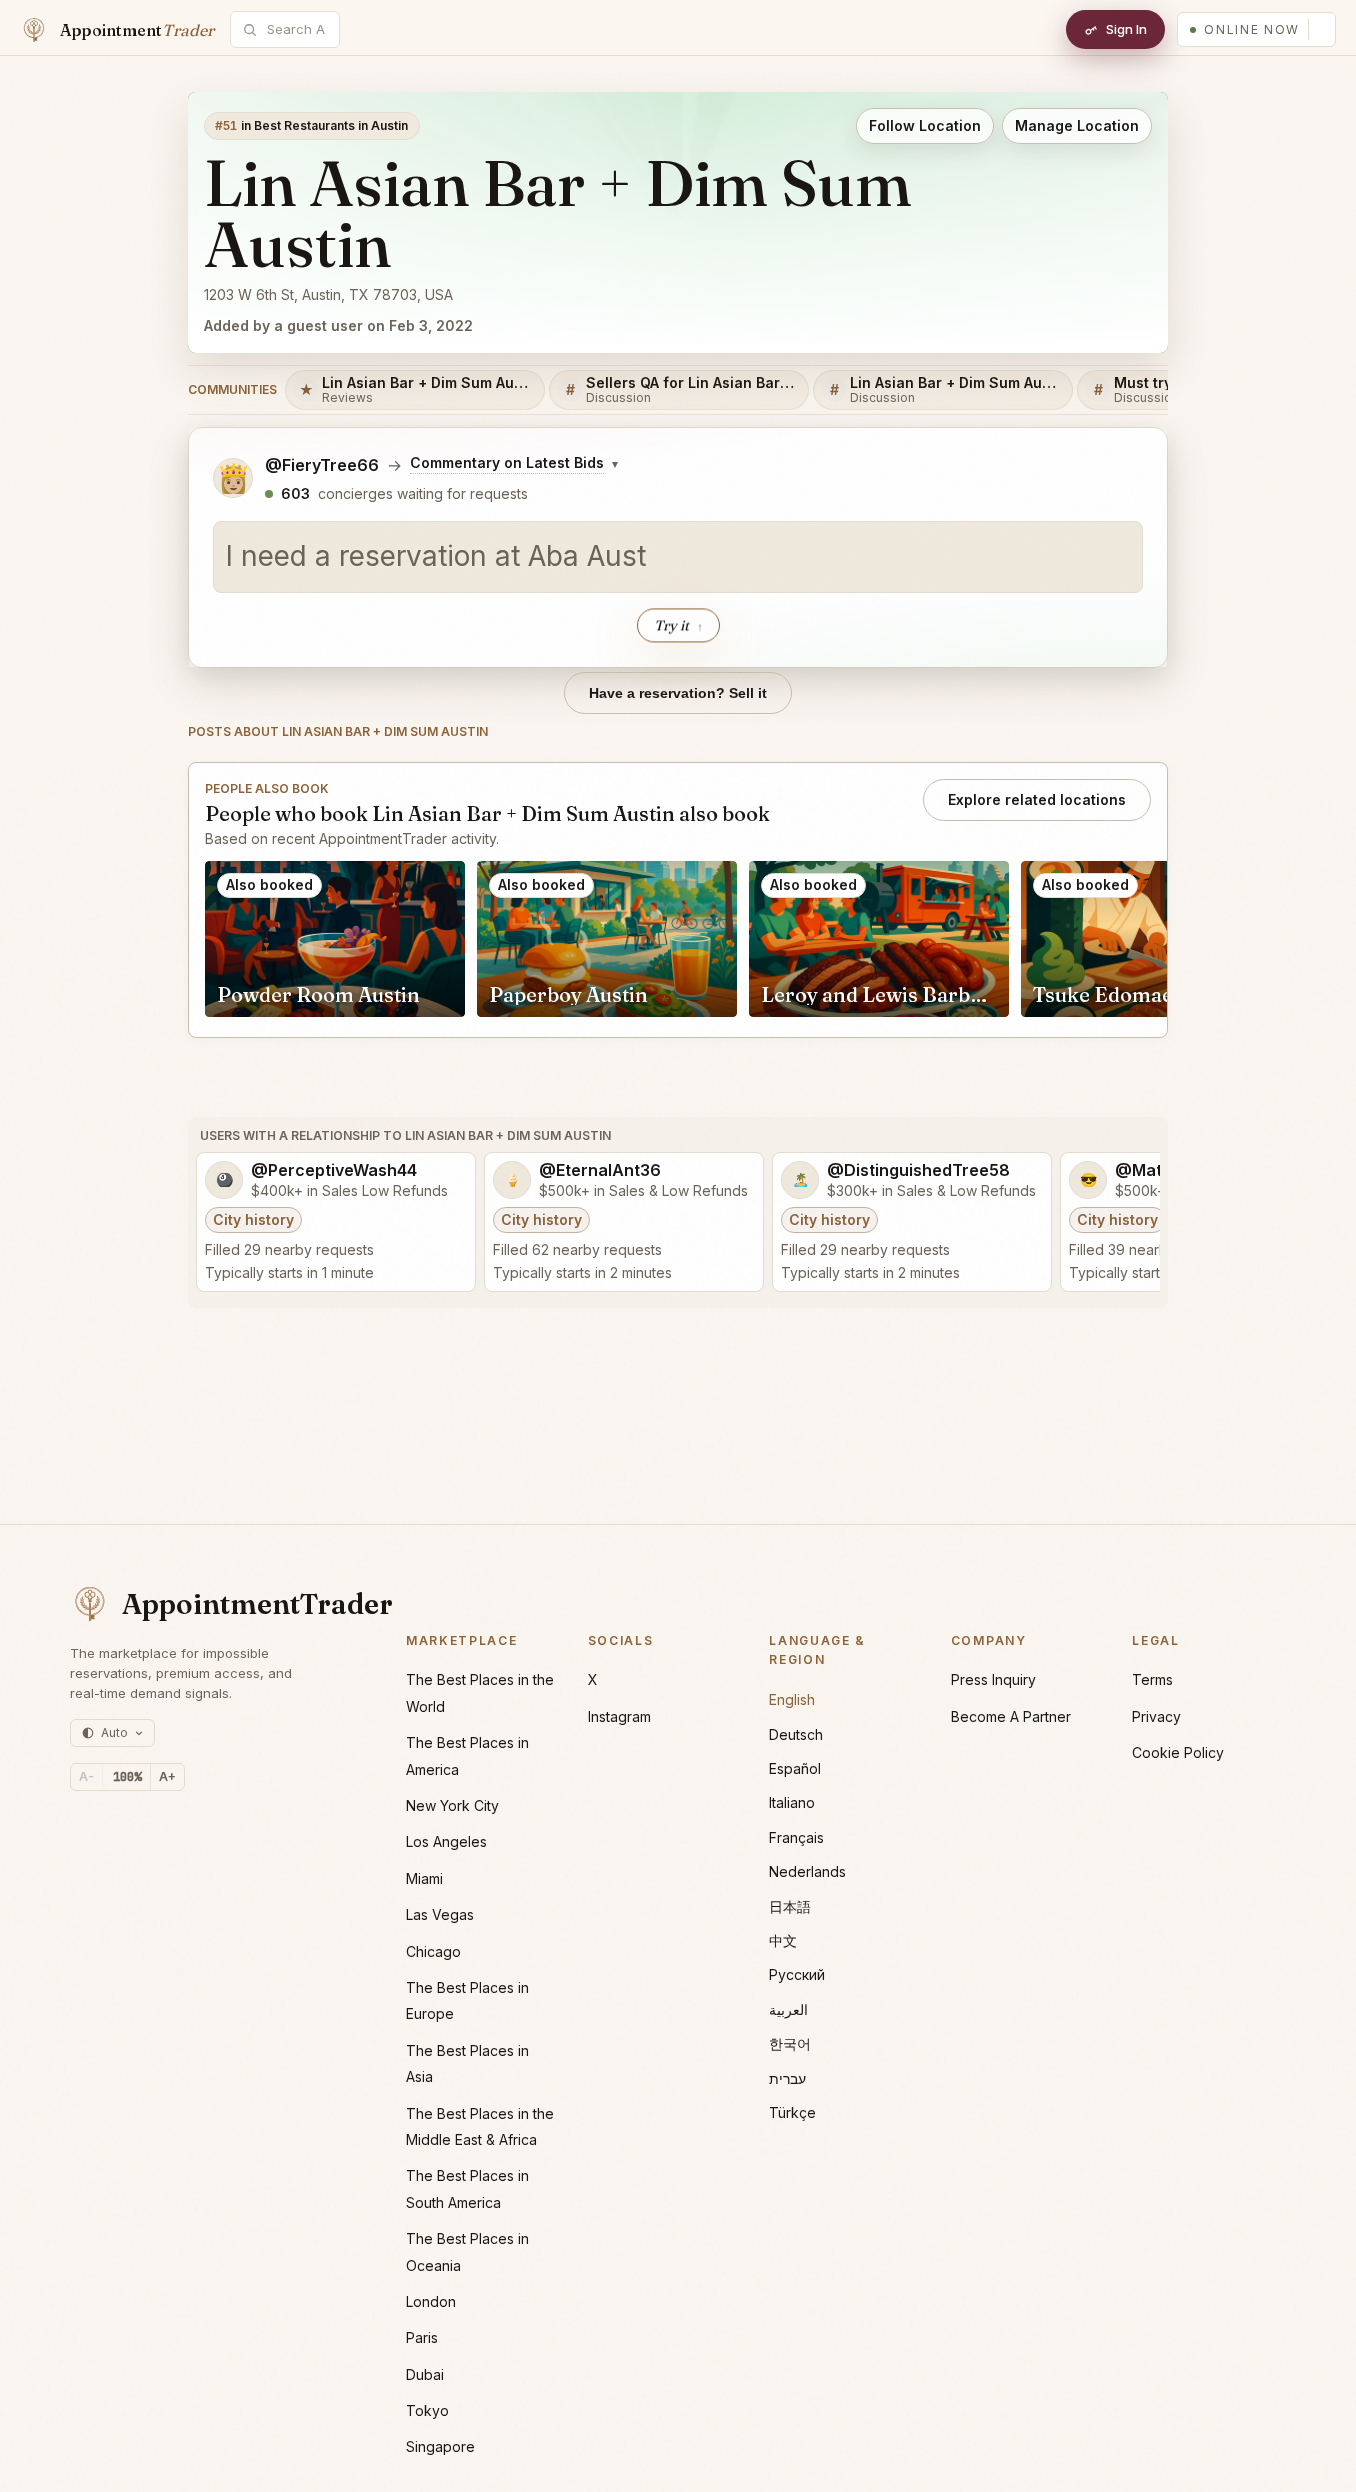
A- (86, 1776)
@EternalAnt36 (600, 1170)
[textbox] (678, 557)
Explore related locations (1037, 799)
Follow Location (925, 125)
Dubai (425, 2374)
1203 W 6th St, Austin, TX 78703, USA (328, 294)
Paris (422, 2337)
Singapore (440, 2446)
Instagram (619, 1716)
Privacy (1156, 1716)
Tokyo (427, 2410)
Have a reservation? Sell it (678, 693)
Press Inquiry (993, 1679)
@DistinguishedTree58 (918, 1170)
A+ (167, 1776)
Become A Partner (1011, 1716)
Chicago (433, 1951)
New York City (452, 1805)
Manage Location (1077, 125)
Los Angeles (446, 1841)
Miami (424, 1878)
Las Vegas (440, 1914)
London (431, 2301)
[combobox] (296, 29)
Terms (1152, 1679)
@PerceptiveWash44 (334, 1170)
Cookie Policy (1178, 1752)
